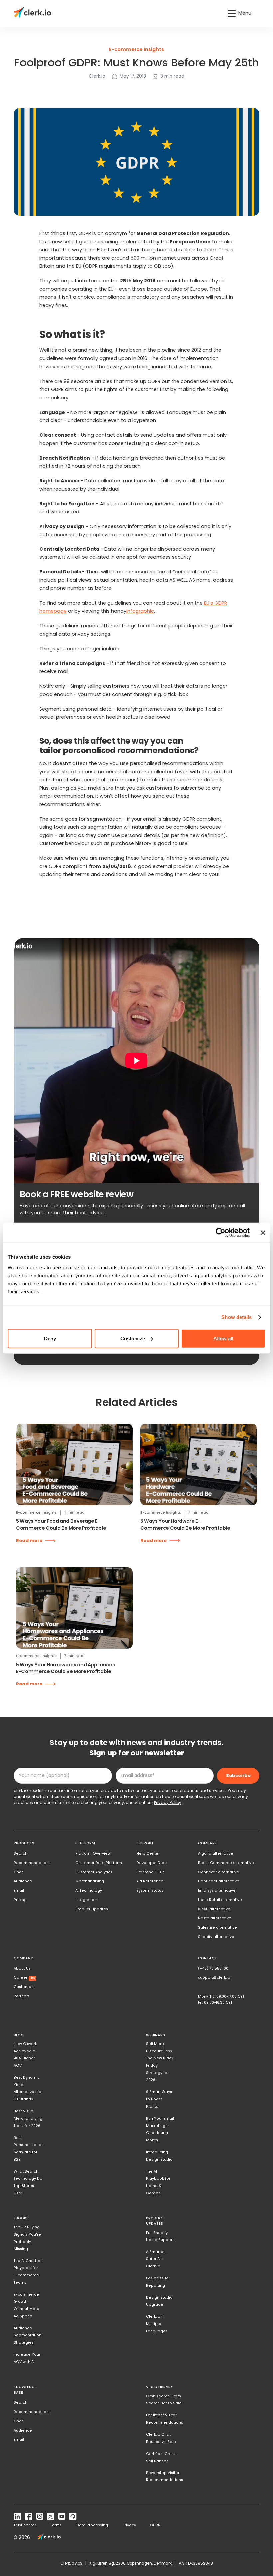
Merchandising (90, 1881)
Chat (18, 1872)
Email (19, 1891)
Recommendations (32, 1863)
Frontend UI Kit (150, 1872)
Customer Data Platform (99, 1863)
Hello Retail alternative (220, 1900)
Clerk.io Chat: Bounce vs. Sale (161, 2438)
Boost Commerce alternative (226, 1863)
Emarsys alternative (217, 1891)
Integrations (87, 1900)
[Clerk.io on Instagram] (39, 2517)
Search (20, 1854)
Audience (23, 1881)
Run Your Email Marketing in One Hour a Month (160, 2129)
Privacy (129, 2525)
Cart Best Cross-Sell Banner (162, 2457)
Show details (237, 1317)
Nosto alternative (215, 1918)
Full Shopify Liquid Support (160, 2236)
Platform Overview (93, 1854)
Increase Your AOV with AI (27, 2358)
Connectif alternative (219, 1872)
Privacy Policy (168, 1802)
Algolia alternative (216, 1854)
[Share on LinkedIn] (18, 90)
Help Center (148, 1854)
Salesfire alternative (218, 1928)
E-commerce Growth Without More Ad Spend (26, 2305)
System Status (150, 1891)
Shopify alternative (216, 1937)
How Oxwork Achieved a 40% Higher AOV (25, 2055)
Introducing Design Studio (159, 2156)
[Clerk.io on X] (51, 2517)
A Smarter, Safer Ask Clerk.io (156, 2259)
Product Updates (92, 1909)
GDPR (155, 2525)
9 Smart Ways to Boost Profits (159, 2099)
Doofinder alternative (219, 1881)
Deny (50, 1338)
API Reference (150, 1881)
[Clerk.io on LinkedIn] (17, 2517)
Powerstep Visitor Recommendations (165, 2477)
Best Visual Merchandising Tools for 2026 (28, 2118)
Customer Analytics (94, 1872)
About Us (22, 1968)
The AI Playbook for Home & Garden (158, 2182)
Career (24, 1977)
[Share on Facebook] (26, 90)
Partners (22, 1996)
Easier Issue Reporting (157, 2282)
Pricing (20, 1900)
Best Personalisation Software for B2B (29, 2149)
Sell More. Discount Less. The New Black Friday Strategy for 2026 (160, 2062)
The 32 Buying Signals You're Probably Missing (27, 2238)
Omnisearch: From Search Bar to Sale (164, 2400)
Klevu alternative (214, 1909)
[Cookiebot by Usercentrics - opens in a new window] (221, 1233)
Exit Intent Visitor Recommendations (165, 2419)
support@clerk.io (214, 1977)
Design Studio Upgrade (159, 2301)
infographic (140, 611)
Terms (56, 2525)
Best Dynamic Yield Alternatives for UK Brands (28, 2088)
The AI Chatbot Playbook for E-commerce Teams (28, 2272)
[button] (240, 13)
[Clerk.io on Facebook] (28, 2517)
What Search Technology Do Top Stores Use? (28, 2182)
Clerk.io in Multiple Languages (157, 2324)
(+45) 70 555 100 (213, 1968)
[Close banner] (263, 1233)
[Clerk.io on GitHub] (73, 2517)
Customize (133, 1338)
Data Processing (92, 2525)
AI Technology (89, 1891)
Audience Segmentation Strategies (27, 2335)
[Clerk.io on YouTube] (62, 2517)
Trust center (25, 2525)
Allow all (223, 1338)
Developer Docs (152, 1863)
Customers (24, 1987)
